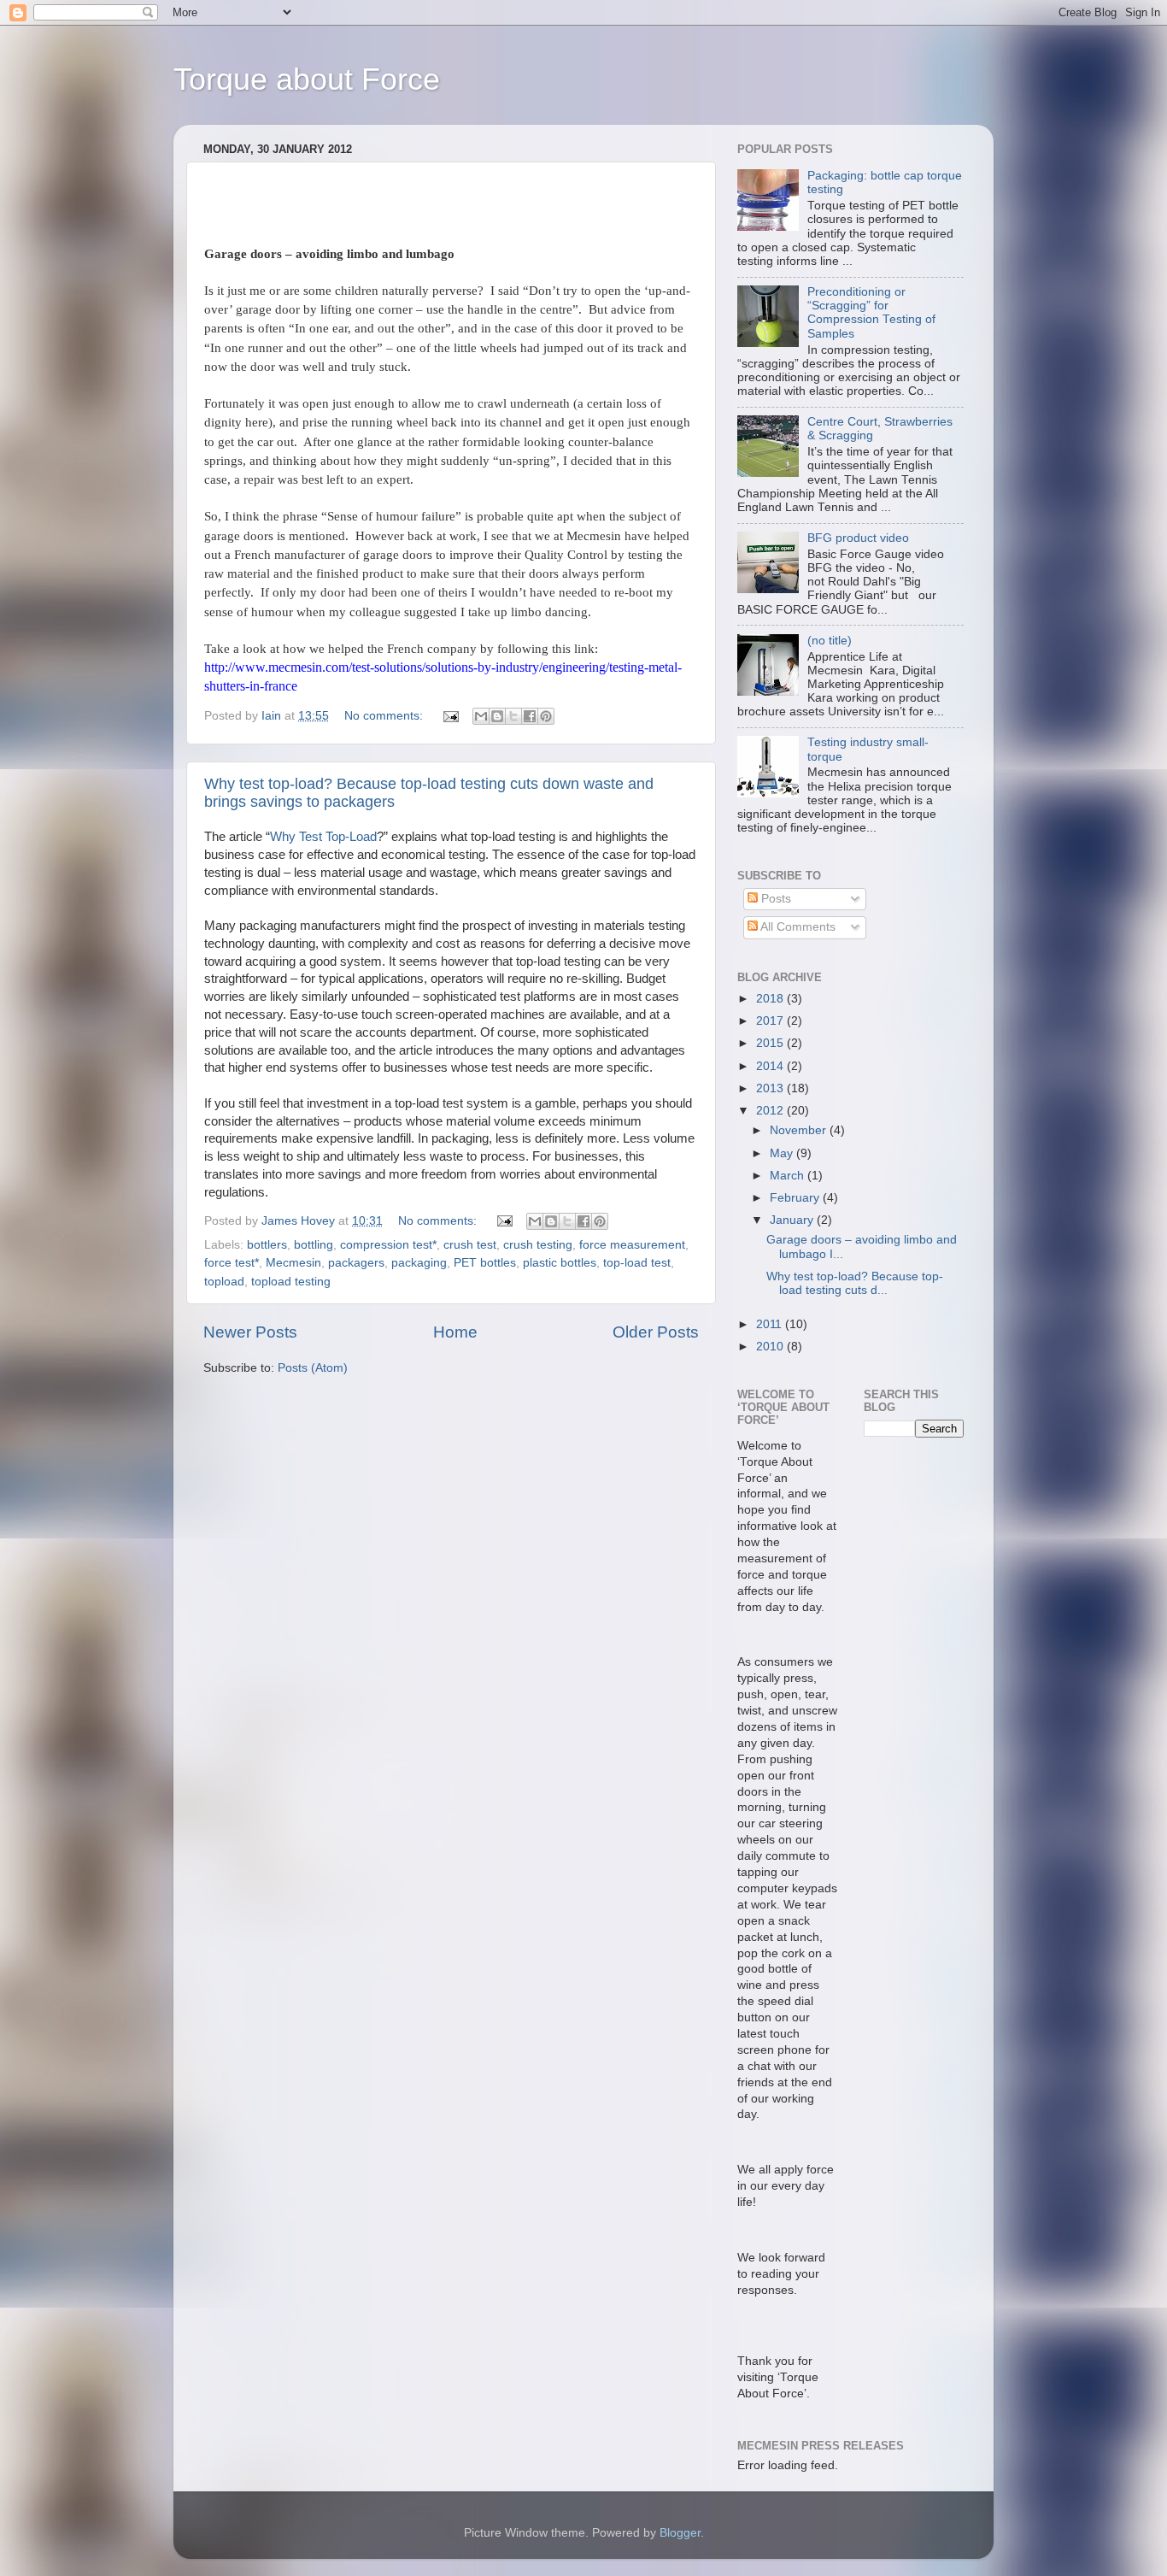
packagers (356, 1263)
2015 (771, 1043)
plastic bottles (560, 1263)
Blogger (680, 2533)
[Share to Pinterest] (546, 716)
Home (455, 1332)
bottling (314, 1245)
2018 (771, 999)
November (800, 1130)
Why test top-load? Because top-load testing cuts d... (855, 1283)
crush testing (538, 1245)
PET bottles (485, 1263)
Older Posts (656, 1332)
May (783, 1153)
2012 (771, 1111)
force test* (232, 1263)
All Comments (797, 927)
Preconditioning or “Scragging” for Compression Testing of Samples (871, 313)
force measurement (632, 1245)
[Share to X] (513, 716)
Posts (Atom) (313, 1368)
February (796, 1198)
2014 (771, 1066)
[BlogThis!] (497, 716)
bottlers (267, 1245)
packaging (419, 1263)
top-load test (637, 1263)
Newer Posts (250, 1332)
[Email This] (481, 716)
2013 (771, 1088)
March (789, 1176)
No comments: (385, 716)
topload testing (291, 1282)
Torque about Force (307, 79)
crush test (470, 1245)
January (793, 1220)
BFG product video (858, 538)
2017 (771, 1021)
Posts (774, 899)
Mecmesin (293, 1263)
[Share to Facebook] (530, 716)
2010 (771, 1347)
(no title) (830, 641)
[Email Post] (450, 716)
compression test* (388, 1245)
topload (224, 1282)
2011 (771, 1324)
